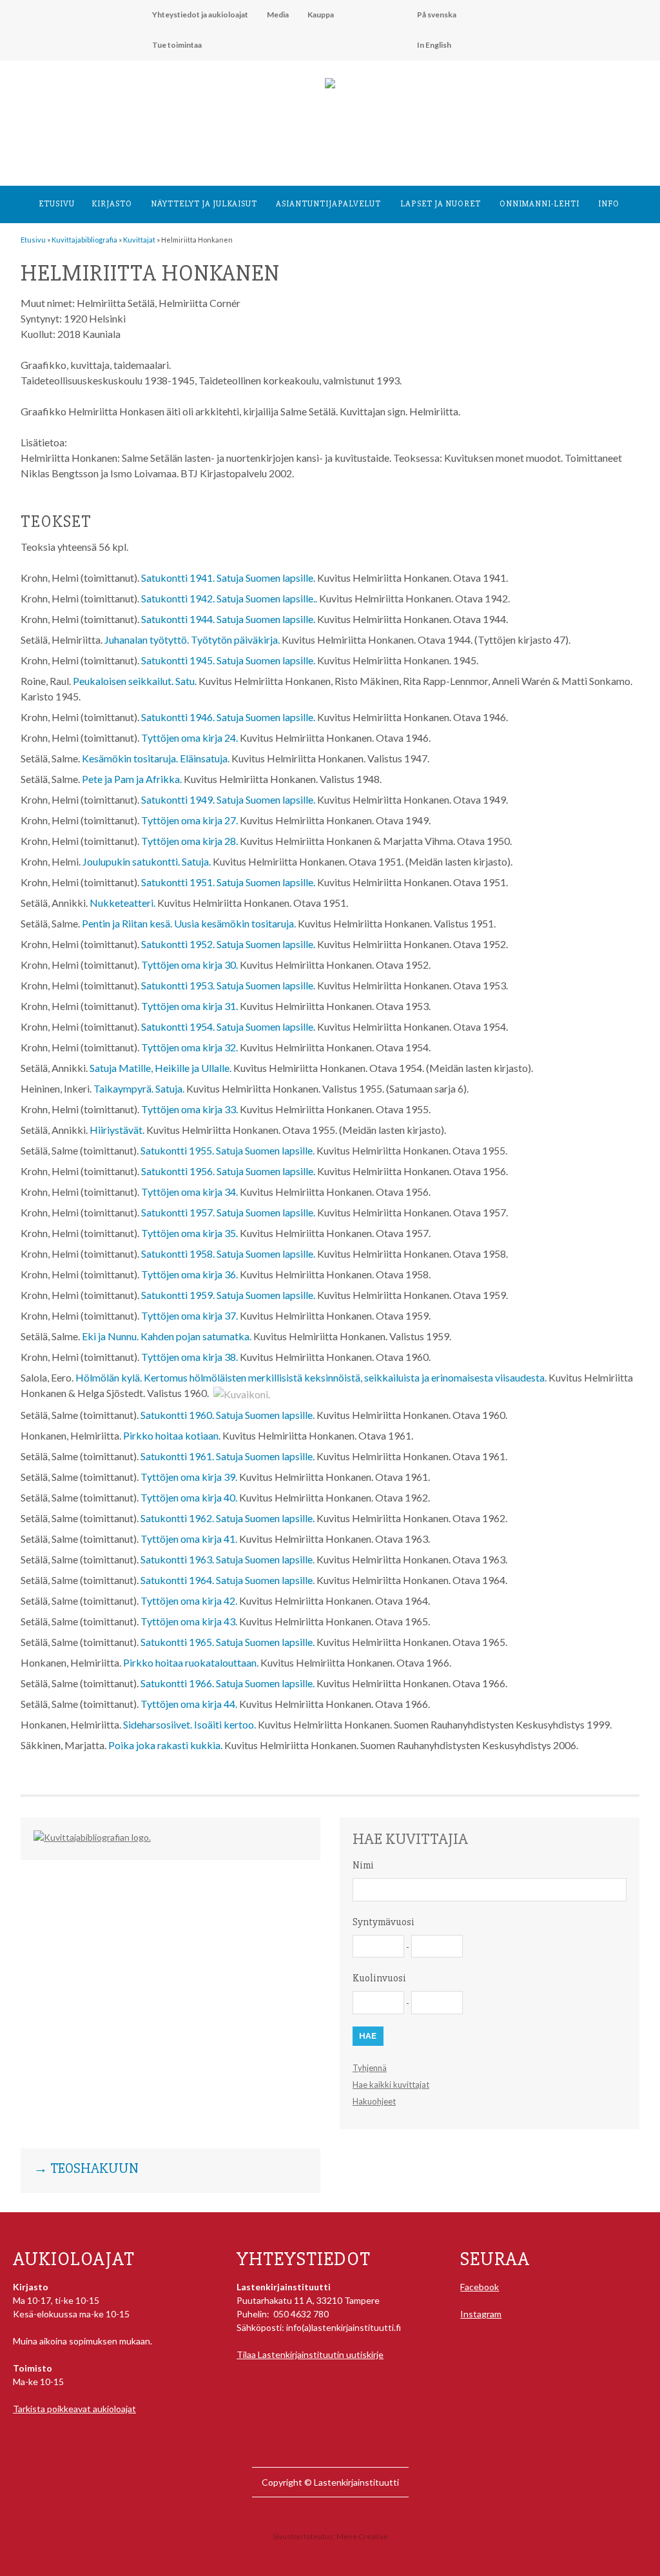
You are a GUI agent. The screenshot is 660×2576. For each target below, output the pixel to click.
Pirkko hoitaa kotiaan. (172, 1435)
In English (434, 45)
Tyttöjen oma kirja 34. (189, 1192)
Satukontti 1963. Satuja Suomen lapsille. (228, 1559)
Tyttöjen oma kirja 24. (189, 738)
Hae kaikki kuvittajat (391, 2085)
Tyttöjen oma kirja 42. (189, 1600)
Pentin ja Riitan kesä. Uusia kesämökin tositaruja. (189, 923)
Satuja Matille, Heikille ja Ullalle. (160, 1068)
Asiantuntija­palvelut (328, 204)
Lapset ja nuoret (441, 204)
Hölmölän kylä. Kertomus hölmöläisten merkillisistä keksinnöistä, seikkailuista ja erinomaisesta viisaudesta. (311, 1377)
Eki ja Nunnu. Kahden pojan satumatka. (167, 1336)
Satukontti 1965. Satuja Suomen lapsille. (228, 1642)
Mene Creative (362, 2536)
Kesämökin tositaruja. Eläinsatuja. (156, 758)
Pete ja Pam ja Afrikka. (132, 779)
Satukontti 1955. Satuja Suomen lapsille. (228, 1150)
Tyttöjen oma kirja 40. (189, 1497)
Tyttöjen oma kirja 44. (189, 1704)
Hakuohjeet (374, 2101)
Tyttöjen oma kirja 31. (189, 1006)
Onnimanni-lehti (539, 204)
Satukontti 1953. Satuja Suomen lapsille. (228, 985)
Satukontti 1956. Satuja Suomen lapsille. (228, 1171)
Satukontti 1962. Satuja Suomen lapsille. (228, 1518)
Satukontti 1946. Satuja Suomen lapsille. (228, 717)
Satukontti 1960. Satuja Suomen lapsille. (228, 1415)
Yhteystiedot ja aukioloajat (200, 15)
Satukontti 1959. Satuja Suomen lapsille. (228, 1295)
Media (278, 15)
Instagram (481, 2314)
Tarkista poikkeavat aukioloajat (74, 2409)
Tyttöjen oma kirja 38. (189, 1357)
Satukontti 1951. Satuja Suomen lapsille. (228, 882)
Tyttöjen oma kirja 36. (189, 1274)
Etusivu (57, 204)
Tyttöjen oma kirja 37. (189, 1315)
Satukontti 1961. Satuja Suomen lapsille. (228, 1456)
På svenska (437, 15)
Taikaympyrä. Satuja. (139, 1088)
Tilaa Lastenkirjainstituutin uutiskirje (310, 2354)
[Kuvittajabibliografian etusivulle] (92, 1837)
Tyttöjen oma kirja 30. (189, 965)
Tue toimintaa (177, 45)
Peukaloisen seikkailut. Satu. (135, 681)
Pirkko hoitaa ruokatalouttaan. (191, 1662)
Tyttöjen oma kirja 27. (189, 820)
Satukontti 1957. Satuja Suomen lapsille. (228, 1212)
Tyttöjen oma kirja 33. (189, 1109)
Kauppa (321, 15)
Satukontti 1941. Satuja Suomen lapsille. (228, 578)
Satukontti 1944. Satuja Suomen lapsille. (228, 619)
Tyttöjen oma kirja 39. (189, 1477)
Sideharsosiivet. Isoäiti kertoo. (189, 1724)
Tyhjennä (370, 2068)
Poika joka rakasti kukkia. (165, 1745)
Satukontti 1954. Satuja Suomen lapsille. (228, 1026)
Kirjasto (112, 204)
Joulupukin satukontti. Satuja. (147, 861)
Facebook (480, 2287)
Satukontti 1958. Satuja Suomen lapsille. (228, 1253)
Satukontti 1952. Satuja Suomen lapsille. (228, 944)
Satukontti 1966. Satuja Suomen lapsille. (228, 1683)
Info (609, 204)
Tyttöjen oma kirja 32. (189, 1047)
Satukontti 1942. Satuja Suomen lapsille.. (229, 598)
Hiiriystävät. (117, 1130)
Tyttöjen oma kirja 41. (189, 1539)
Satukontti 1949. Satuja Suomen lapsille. (228, 799)
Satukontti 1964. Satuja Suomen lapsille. (228, 1580)
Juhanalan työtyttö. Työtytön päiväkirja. (192, 639)
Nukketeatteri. (122, 903)
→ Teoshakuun (86, 2169)
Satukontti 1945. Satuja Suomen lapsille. (228, 660)
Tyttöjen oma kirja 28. (189, 841)
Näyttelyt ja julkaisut (204, 204)
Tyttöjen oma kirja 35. (189, 1233)
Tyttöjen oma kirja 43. (189, 1621)
